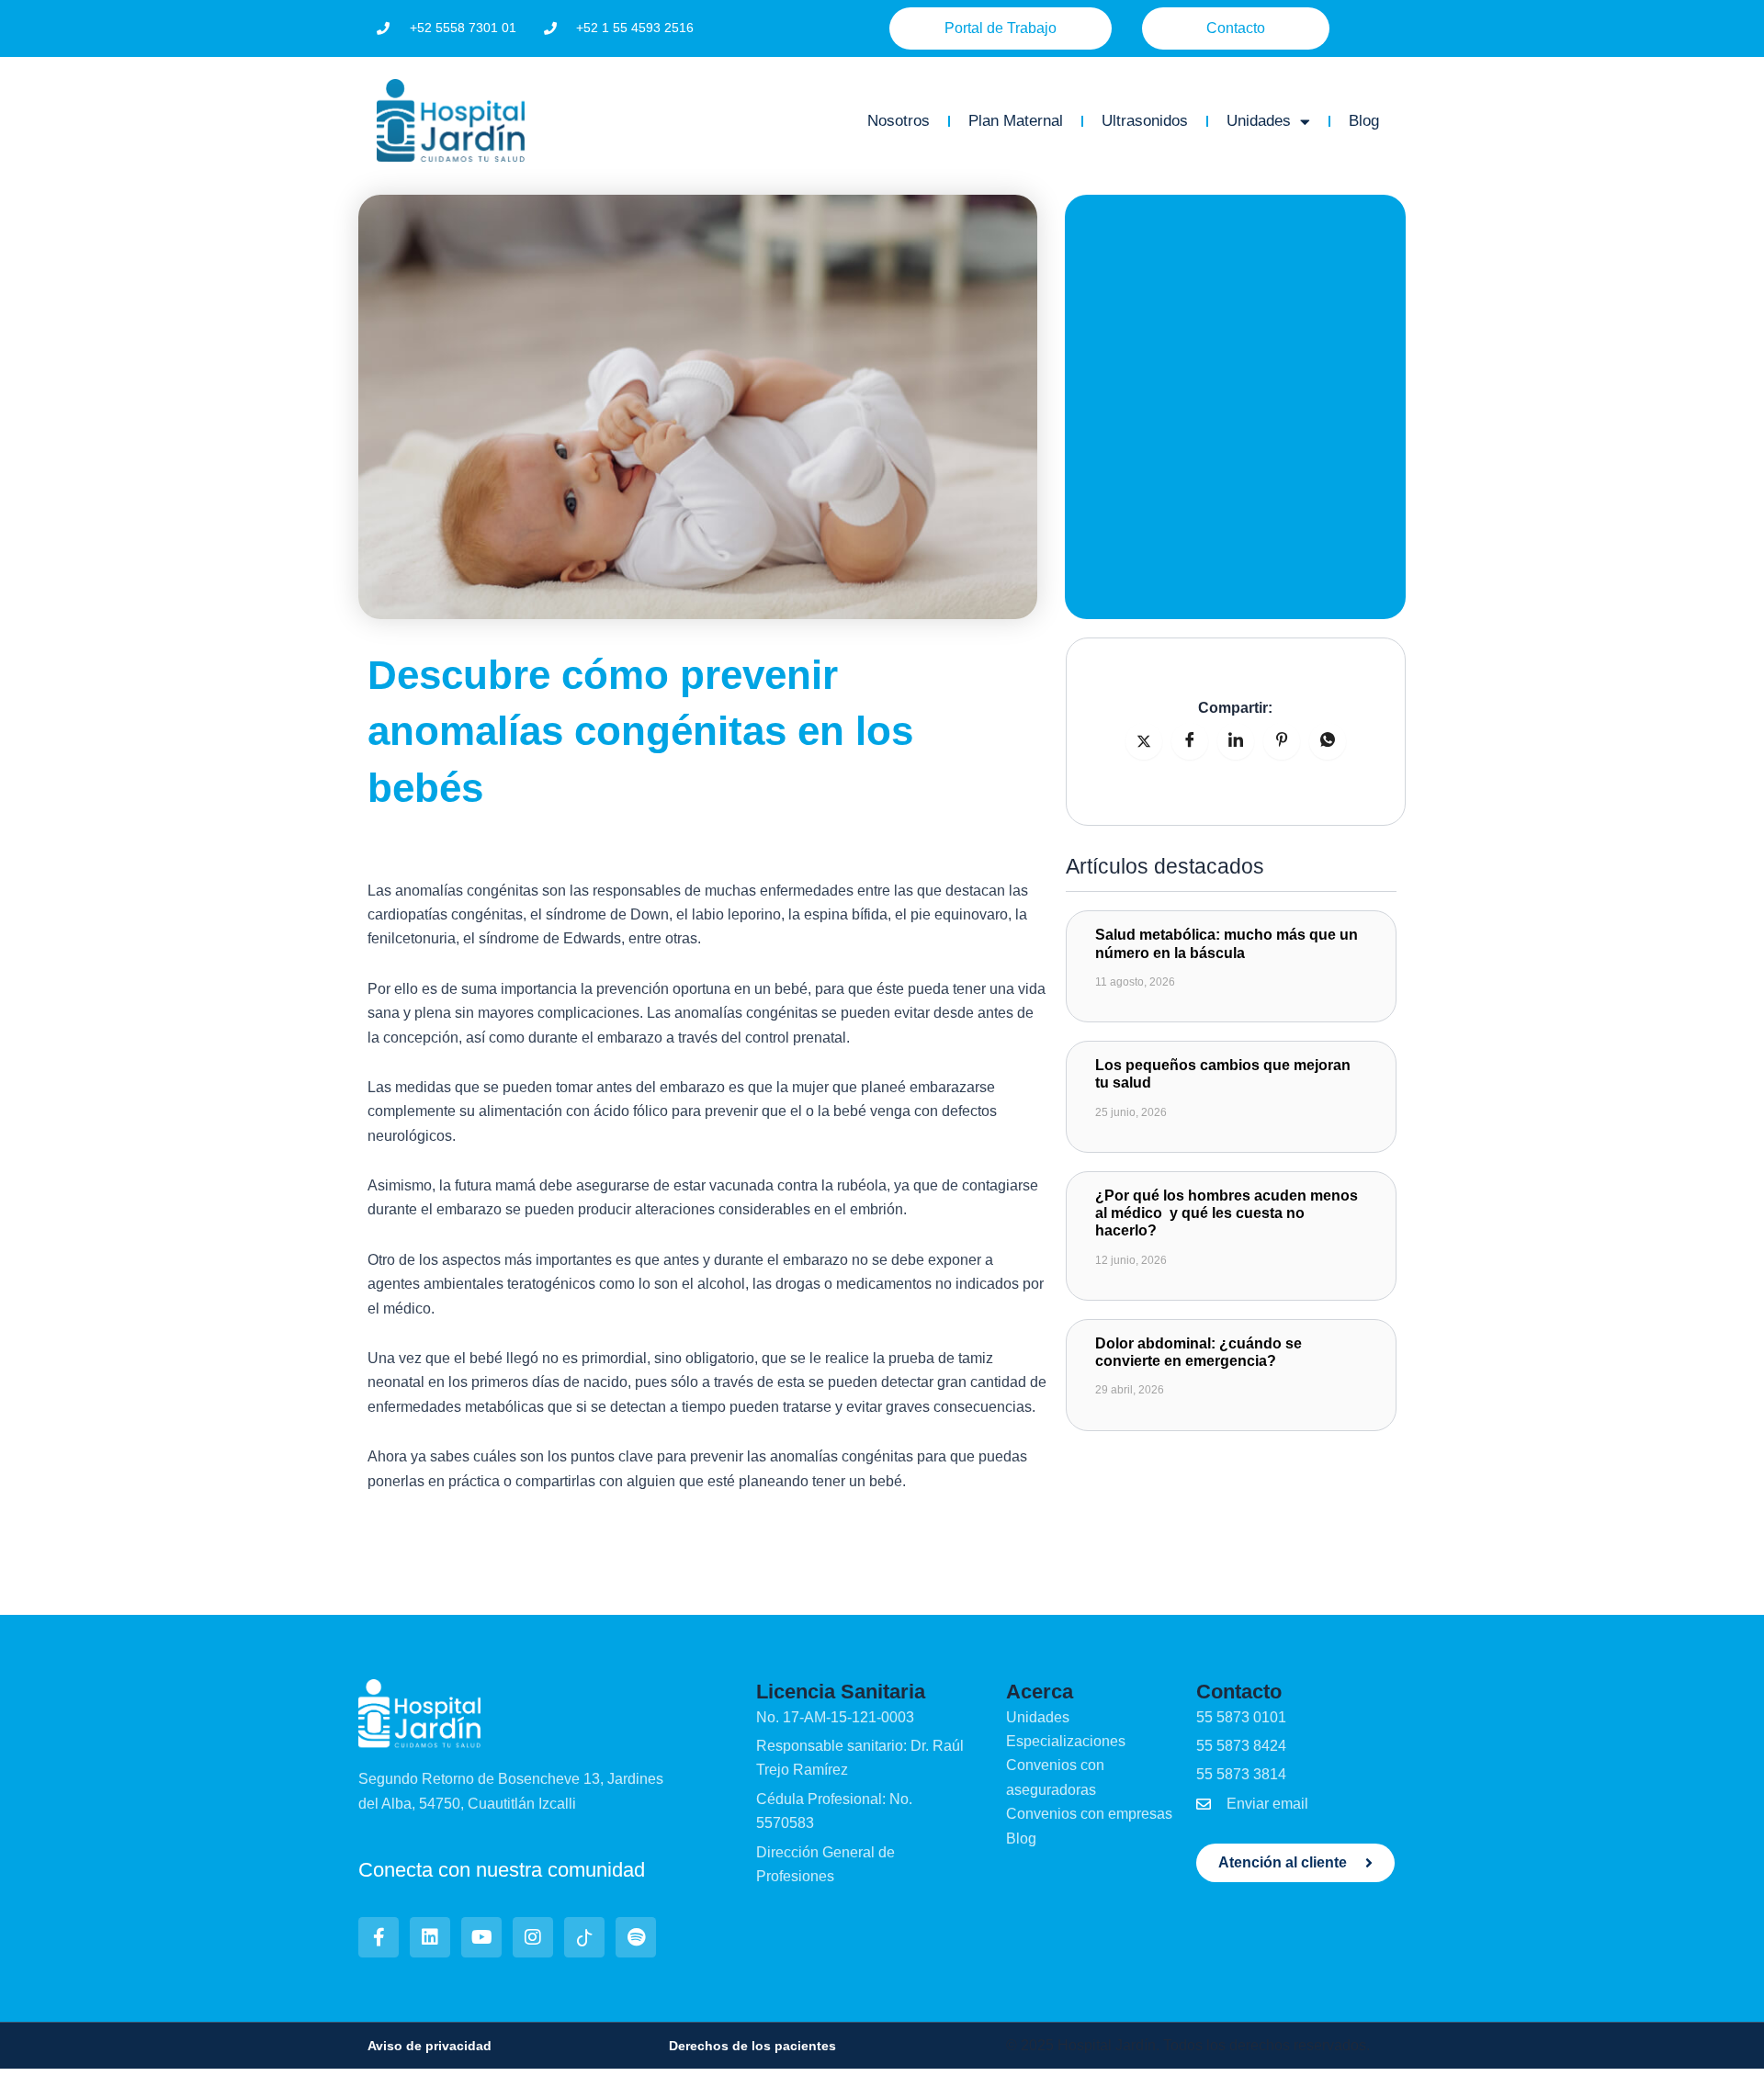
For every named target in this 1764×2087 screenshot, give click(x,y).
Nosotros (899, 121)
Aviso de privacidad (430, 2046)
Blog (1364, 121)
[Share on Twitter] (1144, 741)
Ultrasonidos (1145, 121)
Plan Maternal (1016, 121)
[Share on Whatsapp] (1328, 741)
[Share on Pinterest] (1282, 741)
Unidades (1259, 121)
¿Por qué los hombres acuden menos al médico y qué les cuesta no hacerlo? (1227, 1213)
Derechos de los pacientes (752, 2046)
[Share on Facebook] (1190, 741)
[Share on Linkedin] (1236, 741)
